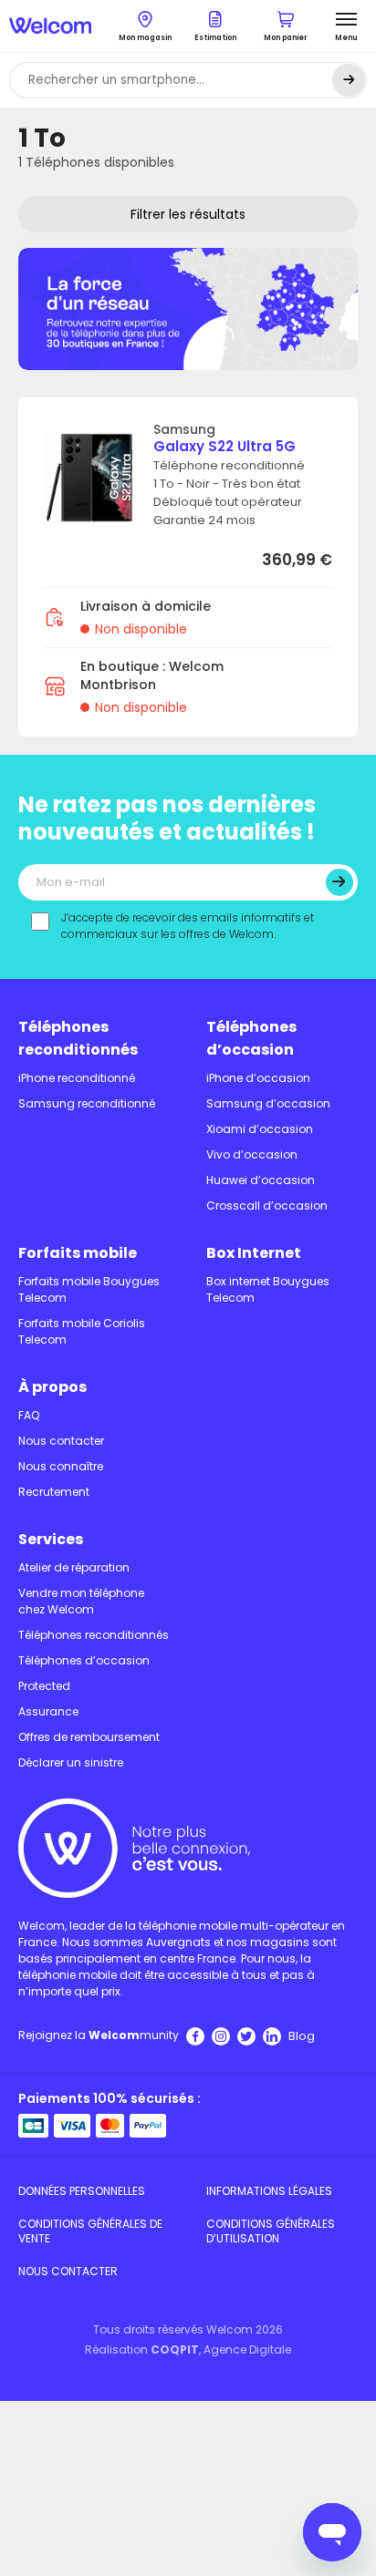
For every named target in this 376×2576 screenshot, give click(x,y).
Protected (44, 1686)
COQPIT (175, 2349)
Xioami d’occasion (260, 1129)
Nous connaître (61, 1466)
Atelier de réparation (74, 1567)
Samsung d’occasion (268, 1103)
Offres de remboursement (89, 1737)
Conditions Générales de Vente (90, 2231)
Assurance (48, 1711)
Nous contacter (61, 1441)
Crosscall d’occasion (267, 1206)
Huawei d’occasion (261, 1180)
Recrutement (54, 1492)
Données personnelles (82, 2191)
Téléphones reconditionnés (78, 1038)
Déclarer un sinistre (71, 1762)
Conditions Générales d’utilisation (271, 2231)
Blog (302, 2036)
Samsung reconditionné (87, 1103)
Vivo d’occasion (252, 1154)
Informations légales (269, 2191)
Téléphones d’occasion (251, 1038)
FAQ (29, 1415)
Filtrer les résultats (188, 214)
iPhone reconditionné (77, 1078)
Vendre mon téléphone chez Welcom (81, 1601)
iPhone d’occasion (258, 1078)
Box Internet (254, 1253)
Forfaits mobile (78, 1253)
